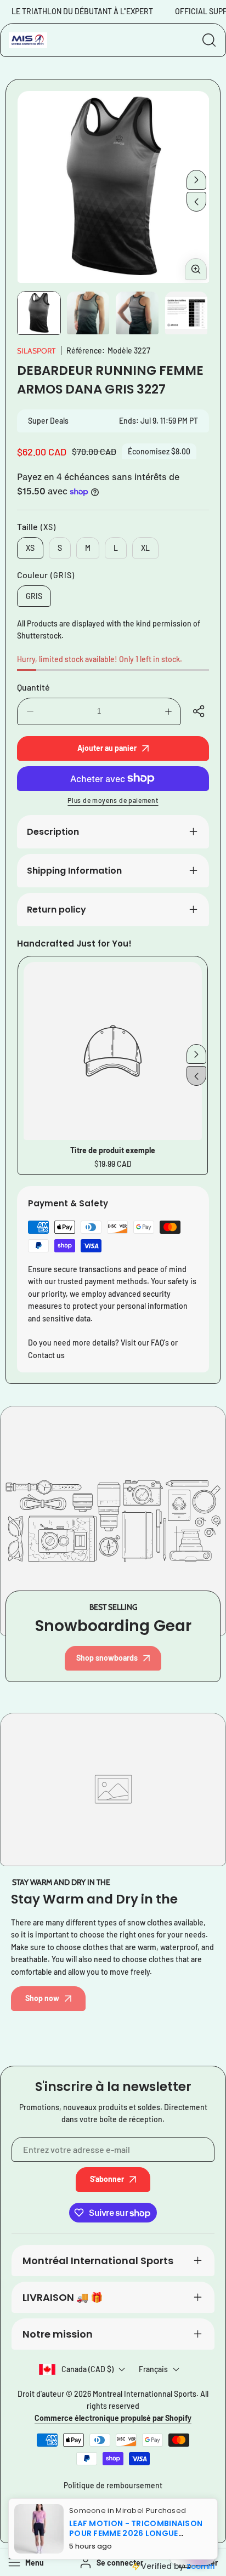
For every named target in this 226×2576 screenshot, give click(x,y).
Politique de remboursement (113, 2485)
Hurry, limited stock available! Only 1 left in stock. (100, 659)
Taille (36, 526)
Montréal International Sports (98, 2261)
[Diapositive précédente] (196, 202)
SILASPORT (36, 351)
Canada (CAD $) (87, 2369)
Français (153, 2369)
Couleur (46, 575)
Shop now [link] (42, 1998)
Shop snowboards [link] (107, 1658)
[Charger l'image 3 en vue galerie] (137, 313)
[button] (200, 711)
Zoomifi (200, 2566)
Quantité (33, 687)
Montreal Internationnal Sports (145, 2394)
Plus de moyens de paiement (113, 800)
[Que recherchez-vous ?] (209, 40)
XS (30, 548)
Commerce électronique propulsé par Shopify (113, 2418)
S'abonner (107, 2179)
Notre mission (58, 2334)
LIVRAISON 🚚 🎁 (63, 2297)
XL (145, 548)
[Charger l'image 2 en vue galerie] (88, 313)
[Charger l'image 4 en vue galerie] (187, 313)
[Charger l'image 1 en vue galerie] (39, 313)
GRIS (34, 596)
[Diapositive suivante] (196, 180)
